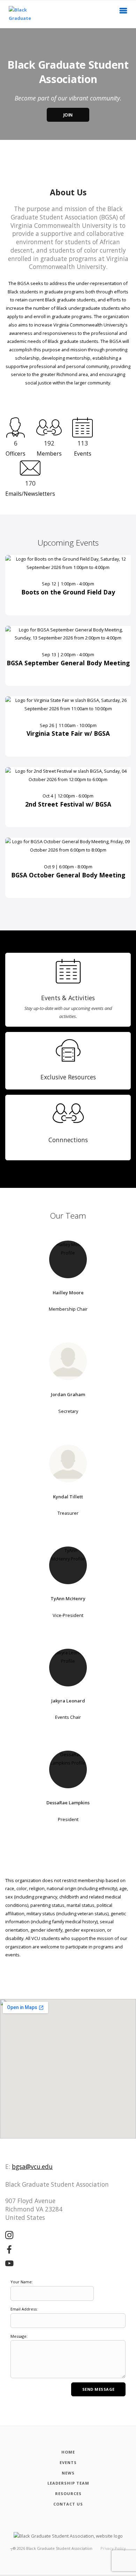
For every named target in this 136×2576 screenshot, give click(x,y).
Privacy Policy (113, 2548)
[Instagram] (9, 2236)
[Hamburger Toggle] (123, 13)
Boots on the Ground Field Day (68, 592)
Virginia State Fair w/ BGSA (68, 733)
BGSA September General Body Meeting (68, 663)
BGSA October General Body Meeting (68, 875)
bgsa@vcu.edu (32, 2166)
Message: (19, 2336)
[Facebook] (9, 2250)
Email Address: (24, 2309)
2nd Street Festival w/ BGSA (68, 804)
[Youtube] (9, 2264)
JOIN (68, 115)
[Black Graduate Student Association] (17, 14)
